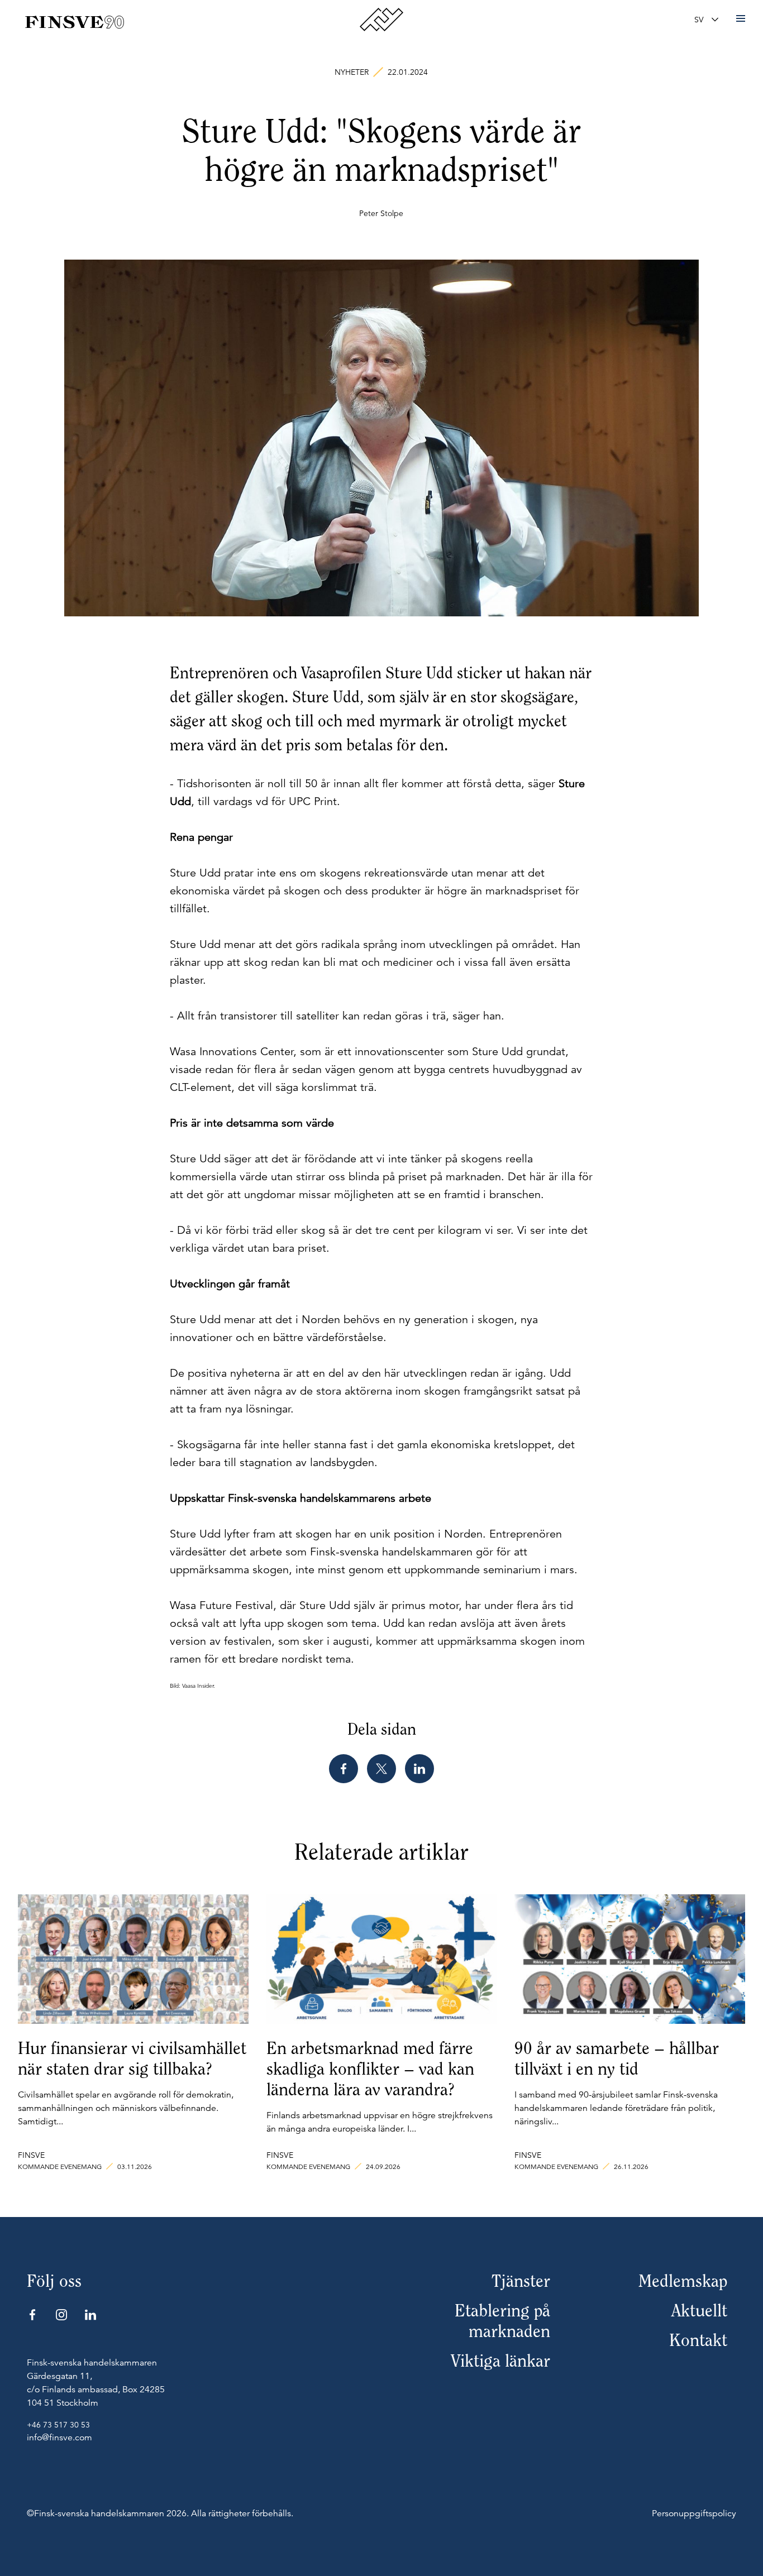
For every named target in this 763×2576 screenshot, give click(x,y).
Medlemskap (683, 2281)
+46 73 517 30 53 (58, 2425)
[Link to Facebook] (32, 2315)
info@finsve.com (59, 2438)
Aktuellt (699, 2311)
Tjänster (521, 2281)
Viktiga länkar (500, 2361)
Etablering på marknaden (502, 2321)
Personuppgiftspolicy (694, 2513)
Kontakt (698, 2340)
